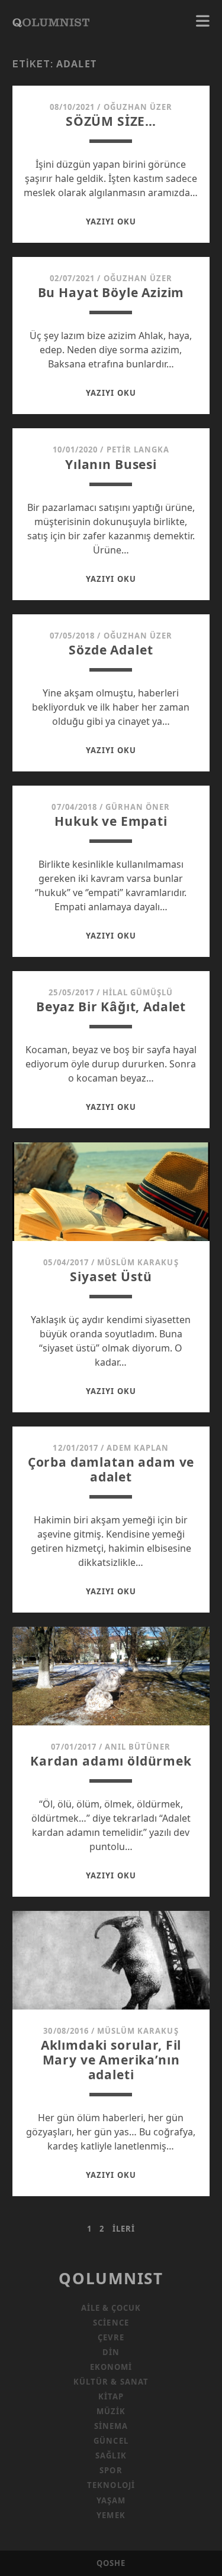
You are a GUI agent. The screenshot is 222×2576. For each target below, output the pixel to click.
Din (111, 2352)
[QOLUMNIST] (51, 21)
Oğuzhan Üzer (138, 107)
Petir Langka (138, 450)
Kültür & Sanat (111, 2382)
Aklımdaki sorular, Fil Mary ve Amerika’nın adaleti (111, 2060)
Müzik (111, 2411)
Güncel (111, 2441)
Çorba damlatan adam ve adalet (111, 1469)
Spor (111, 2470)
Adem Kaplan (138, 1448)
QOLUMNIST (111, 2278)
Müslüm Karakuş (138, 1262)
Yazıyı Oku (111, 222)
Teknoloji (111, 2485)
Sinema (111, 2426)
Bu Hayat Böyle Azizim (111, 292)
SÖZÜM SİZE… (111, 121)
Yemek (111, 2515)
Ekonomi (111, 2367)
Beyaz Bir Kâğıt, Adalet (111, 1007)
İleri (124, 2229)
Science (111, 2323)
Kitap (111, 2396)
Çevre (111, 2337)
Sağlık (111, 2455)
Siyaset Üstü (111, 1276)
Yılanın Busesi (111, 464)
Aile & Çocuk (111, 2308)
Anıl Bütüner (138, 1747)
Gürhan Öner (138, 807)
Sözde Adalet (111, 650)
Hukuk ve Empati (111, 821)
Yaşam (111, 2500)
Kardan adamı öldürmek (111, 1761)
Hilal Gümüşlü (138, 992)
